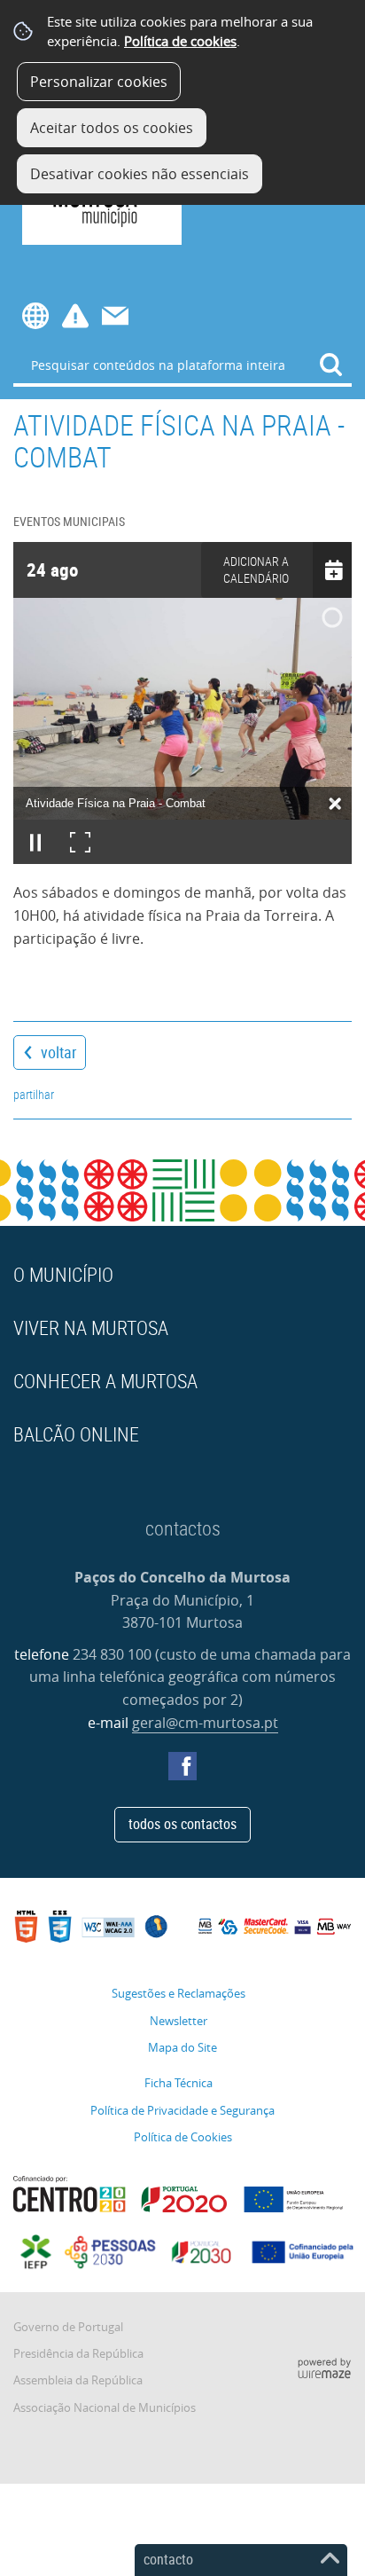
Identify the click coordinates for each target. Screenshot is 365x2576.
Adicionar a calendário (256, 569)
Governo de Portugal (68, 2327)
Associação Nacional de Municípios (105, 2408)
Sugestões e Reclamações (179, 1994)
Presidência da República (78, 2354)
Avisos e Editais (75, 316)
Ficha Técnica (179, 2083)
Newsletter (179, 2021)
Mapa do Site (182, 2048)
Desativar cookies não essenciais (140, 174)
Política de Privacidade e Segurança (182, 2111)
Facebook (182, 1766)
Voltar (58, 1052)
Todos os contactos (182, 1824)
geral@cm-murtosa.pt (205, 1723)
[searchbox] (182, 365)
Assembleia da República (78, 2380)
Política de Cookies (183, 2137)
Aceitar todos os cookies (112, 128)
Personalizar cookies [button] (99, 82)
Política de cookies (180, 41)
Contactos (115, 316)
